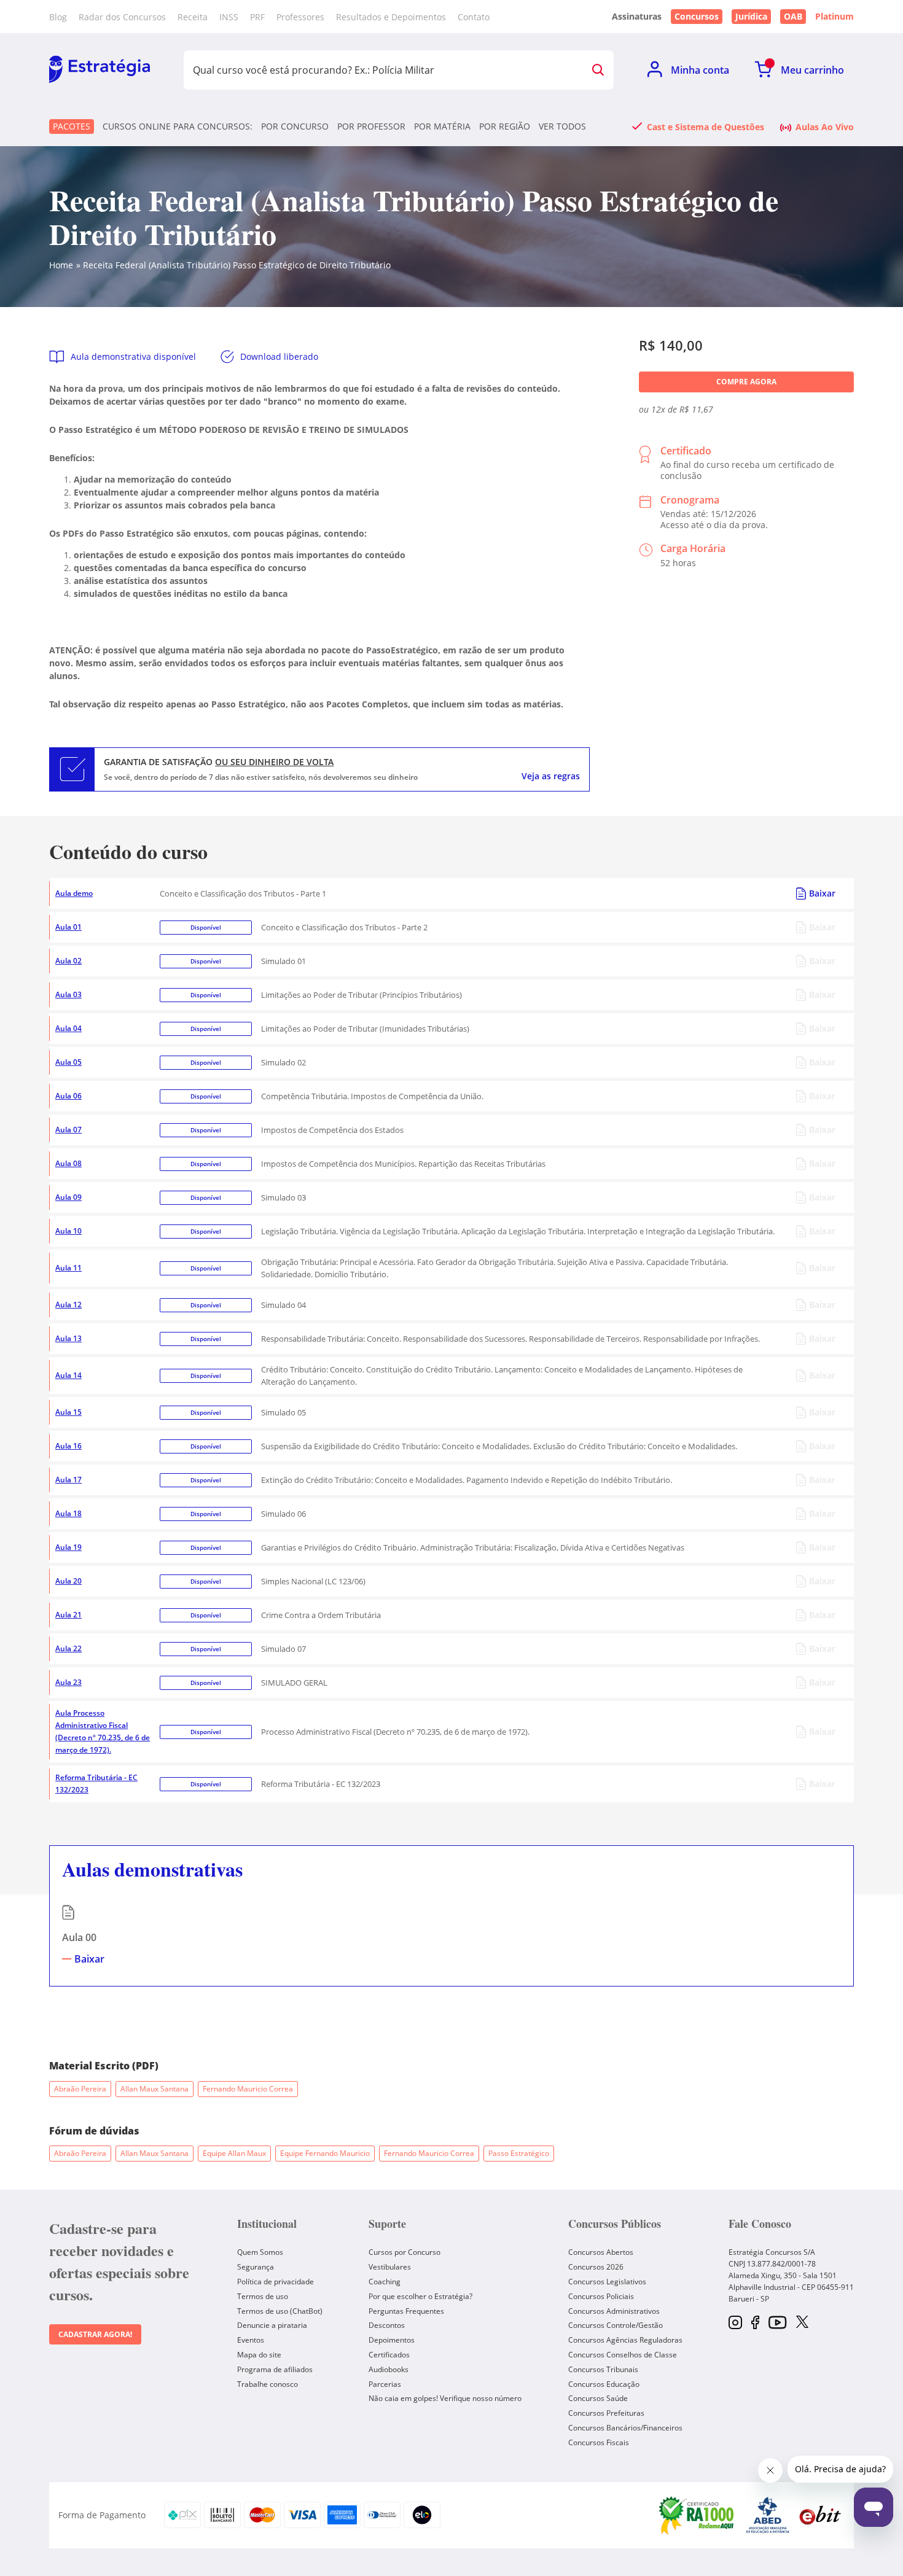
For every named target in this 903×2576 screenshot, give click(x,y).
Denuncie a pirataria (272, 2325)
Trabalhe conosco (268, 2384)
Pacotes (72, 126)
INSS (229, 17)
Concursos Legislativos (607, 2282)
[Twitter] (802, 2323)
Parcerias (385, 2384)
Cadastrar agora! (95, 2334)
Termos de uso (263, 2296)
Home (61, 265)
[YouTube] (777, 2323)
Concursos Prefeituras (606, 2413)
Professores (300, 17)
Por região (505, 126)
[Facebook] (755, 2323)
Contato (474, 17)
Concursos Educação (604, 2384)
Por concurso (295, 126)
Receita (193, 17)
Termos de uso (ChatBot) (280, 2311)
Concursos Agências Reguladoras (625, 2340)
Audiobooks (389, 2369)
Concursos (697, 16)
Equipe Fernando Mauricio (325, 2153)
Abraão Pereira (80, 2089)
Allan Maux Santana (154, 2089)
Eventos (251, 2340)
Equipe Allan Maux (234, 2153)
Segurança (256, 2267)
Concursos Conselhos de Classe (623, 2355)
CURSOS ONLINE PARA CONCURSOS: (178, 126)
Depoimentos (392, 2340)
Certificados (389, 2355)
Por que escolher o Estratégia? (420, 2296)
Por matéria (442, 126)
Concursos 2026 (596, 2267)
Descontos (387, 2325)
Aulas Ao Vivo (825, 126)
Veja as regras (551, 776)
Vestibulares (390, 2267)
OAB (793, 16)
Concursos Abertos (601, 2252)
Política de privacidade (276, 2282)
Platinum (835, 17)
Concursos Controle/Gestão (616, 2325)
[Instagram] (735, 2323)
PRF (257, 17)
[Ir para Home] (100, 70)
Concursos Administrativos (614, 2311)
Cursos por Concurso (405, 2252)
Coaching (385, 2282)
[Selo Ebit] (820, 2515)
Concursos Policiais (601, 2296)
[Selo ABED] (768, 2515)
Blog (58, 17)
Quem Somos (260, 2252)
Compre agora (746, 382)
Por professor (371, 126)
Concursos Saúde (598, 2398)
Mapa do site (259, 2355)
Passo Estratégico (519, 2153)
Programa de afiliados (275, 2369)
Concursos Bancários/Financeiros (625, 2428)
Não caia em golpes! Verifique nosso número (445, 2398)
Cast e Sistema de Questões (706, 126)
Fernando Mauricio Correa (248, 2089)
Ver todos (562, 126)
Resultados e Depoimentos (391, 17)
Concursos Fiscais (599, 2442)
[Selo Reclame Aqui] (697, 2515)
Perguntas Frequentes (406, 2311)
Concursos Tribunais (603, 2369)
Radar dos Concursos (122, 17)
